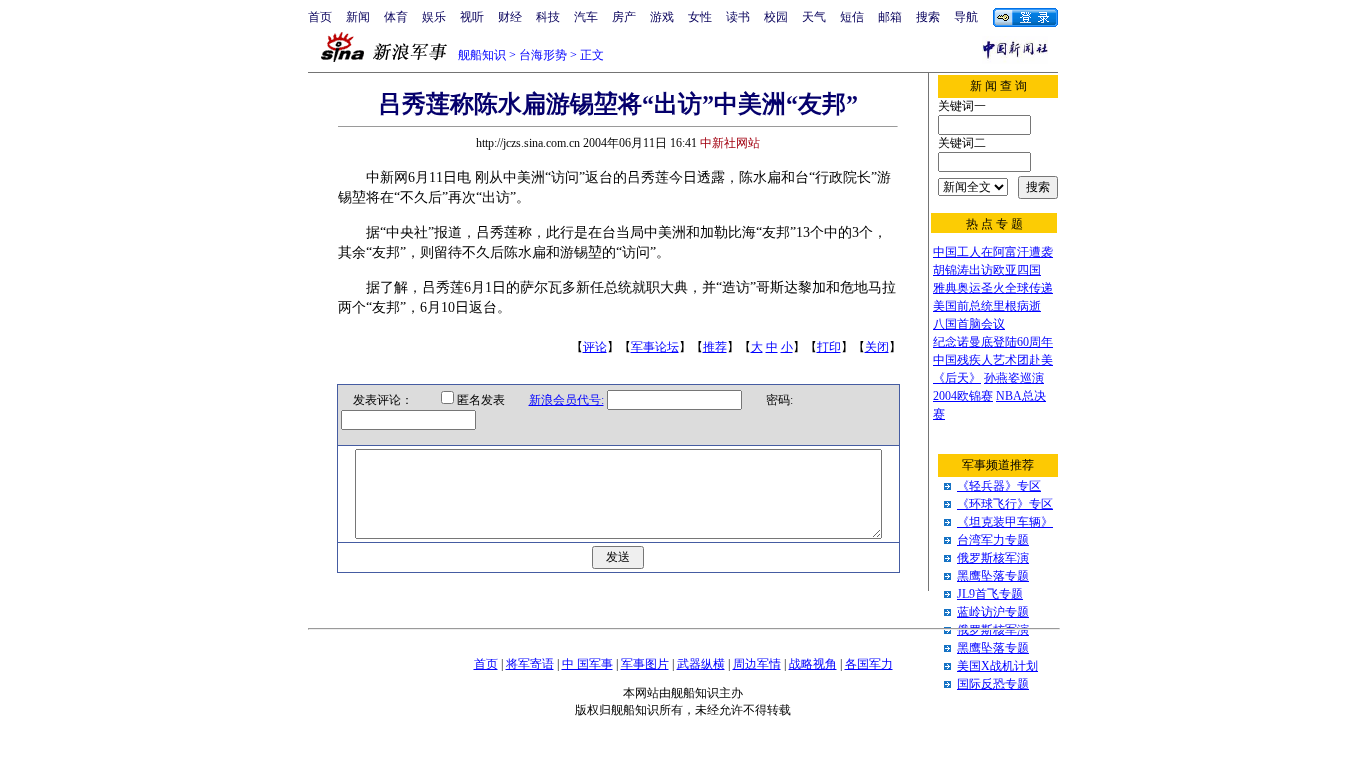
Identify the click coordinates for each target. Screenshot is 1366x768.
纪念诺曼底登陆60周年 (993, 342)
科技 (548, 17)
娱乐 (434, 17)
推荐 (715, 347)
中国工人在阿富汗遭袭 (993, 252)
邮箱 (890, 17)
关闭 (877, 347)
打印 (829, 347)
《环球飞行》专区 (1005, 504)
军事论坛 (655, 347)
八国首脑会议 (969, 324)
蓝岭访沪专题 (993, 612)
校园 (776, 17)
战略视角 (813, 664)
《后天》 (957, 378)
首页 (320, 17)
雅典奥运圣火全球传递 (993, 288)
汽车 (586, 17)
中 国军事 (587, 664)
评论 (595, 347)
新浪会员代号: (566, 400)
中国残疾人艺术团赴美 (993, 360)
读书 (738, 17)
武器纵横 (701, 664)
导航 (966, 17)
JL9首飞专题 (990, 594)
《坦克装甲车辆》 (1005, 522)
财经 (510, 17)
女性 (700, 17)
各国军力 (869, 664)
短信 (852, 17)
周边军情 (757, 664)
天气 (814, 17)
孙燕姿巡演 (1014, 378)
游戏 (662, 17)
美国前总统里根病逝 (987, 306)
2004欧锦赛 (963, 396)
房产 (624, 17)
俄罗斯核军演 (993, 558)
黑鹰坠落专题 (993, 576)
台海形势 (543, 55)
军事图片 (645, 664)
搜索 (928, 17)
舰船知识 (482, 55)
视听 (472, 17)
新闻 (358, 17)
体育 (396, 17)
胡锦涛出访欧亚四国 (987, 270)
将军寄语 (530, 664)
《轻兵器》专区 (999, 486)
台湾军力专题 (993, 540)
